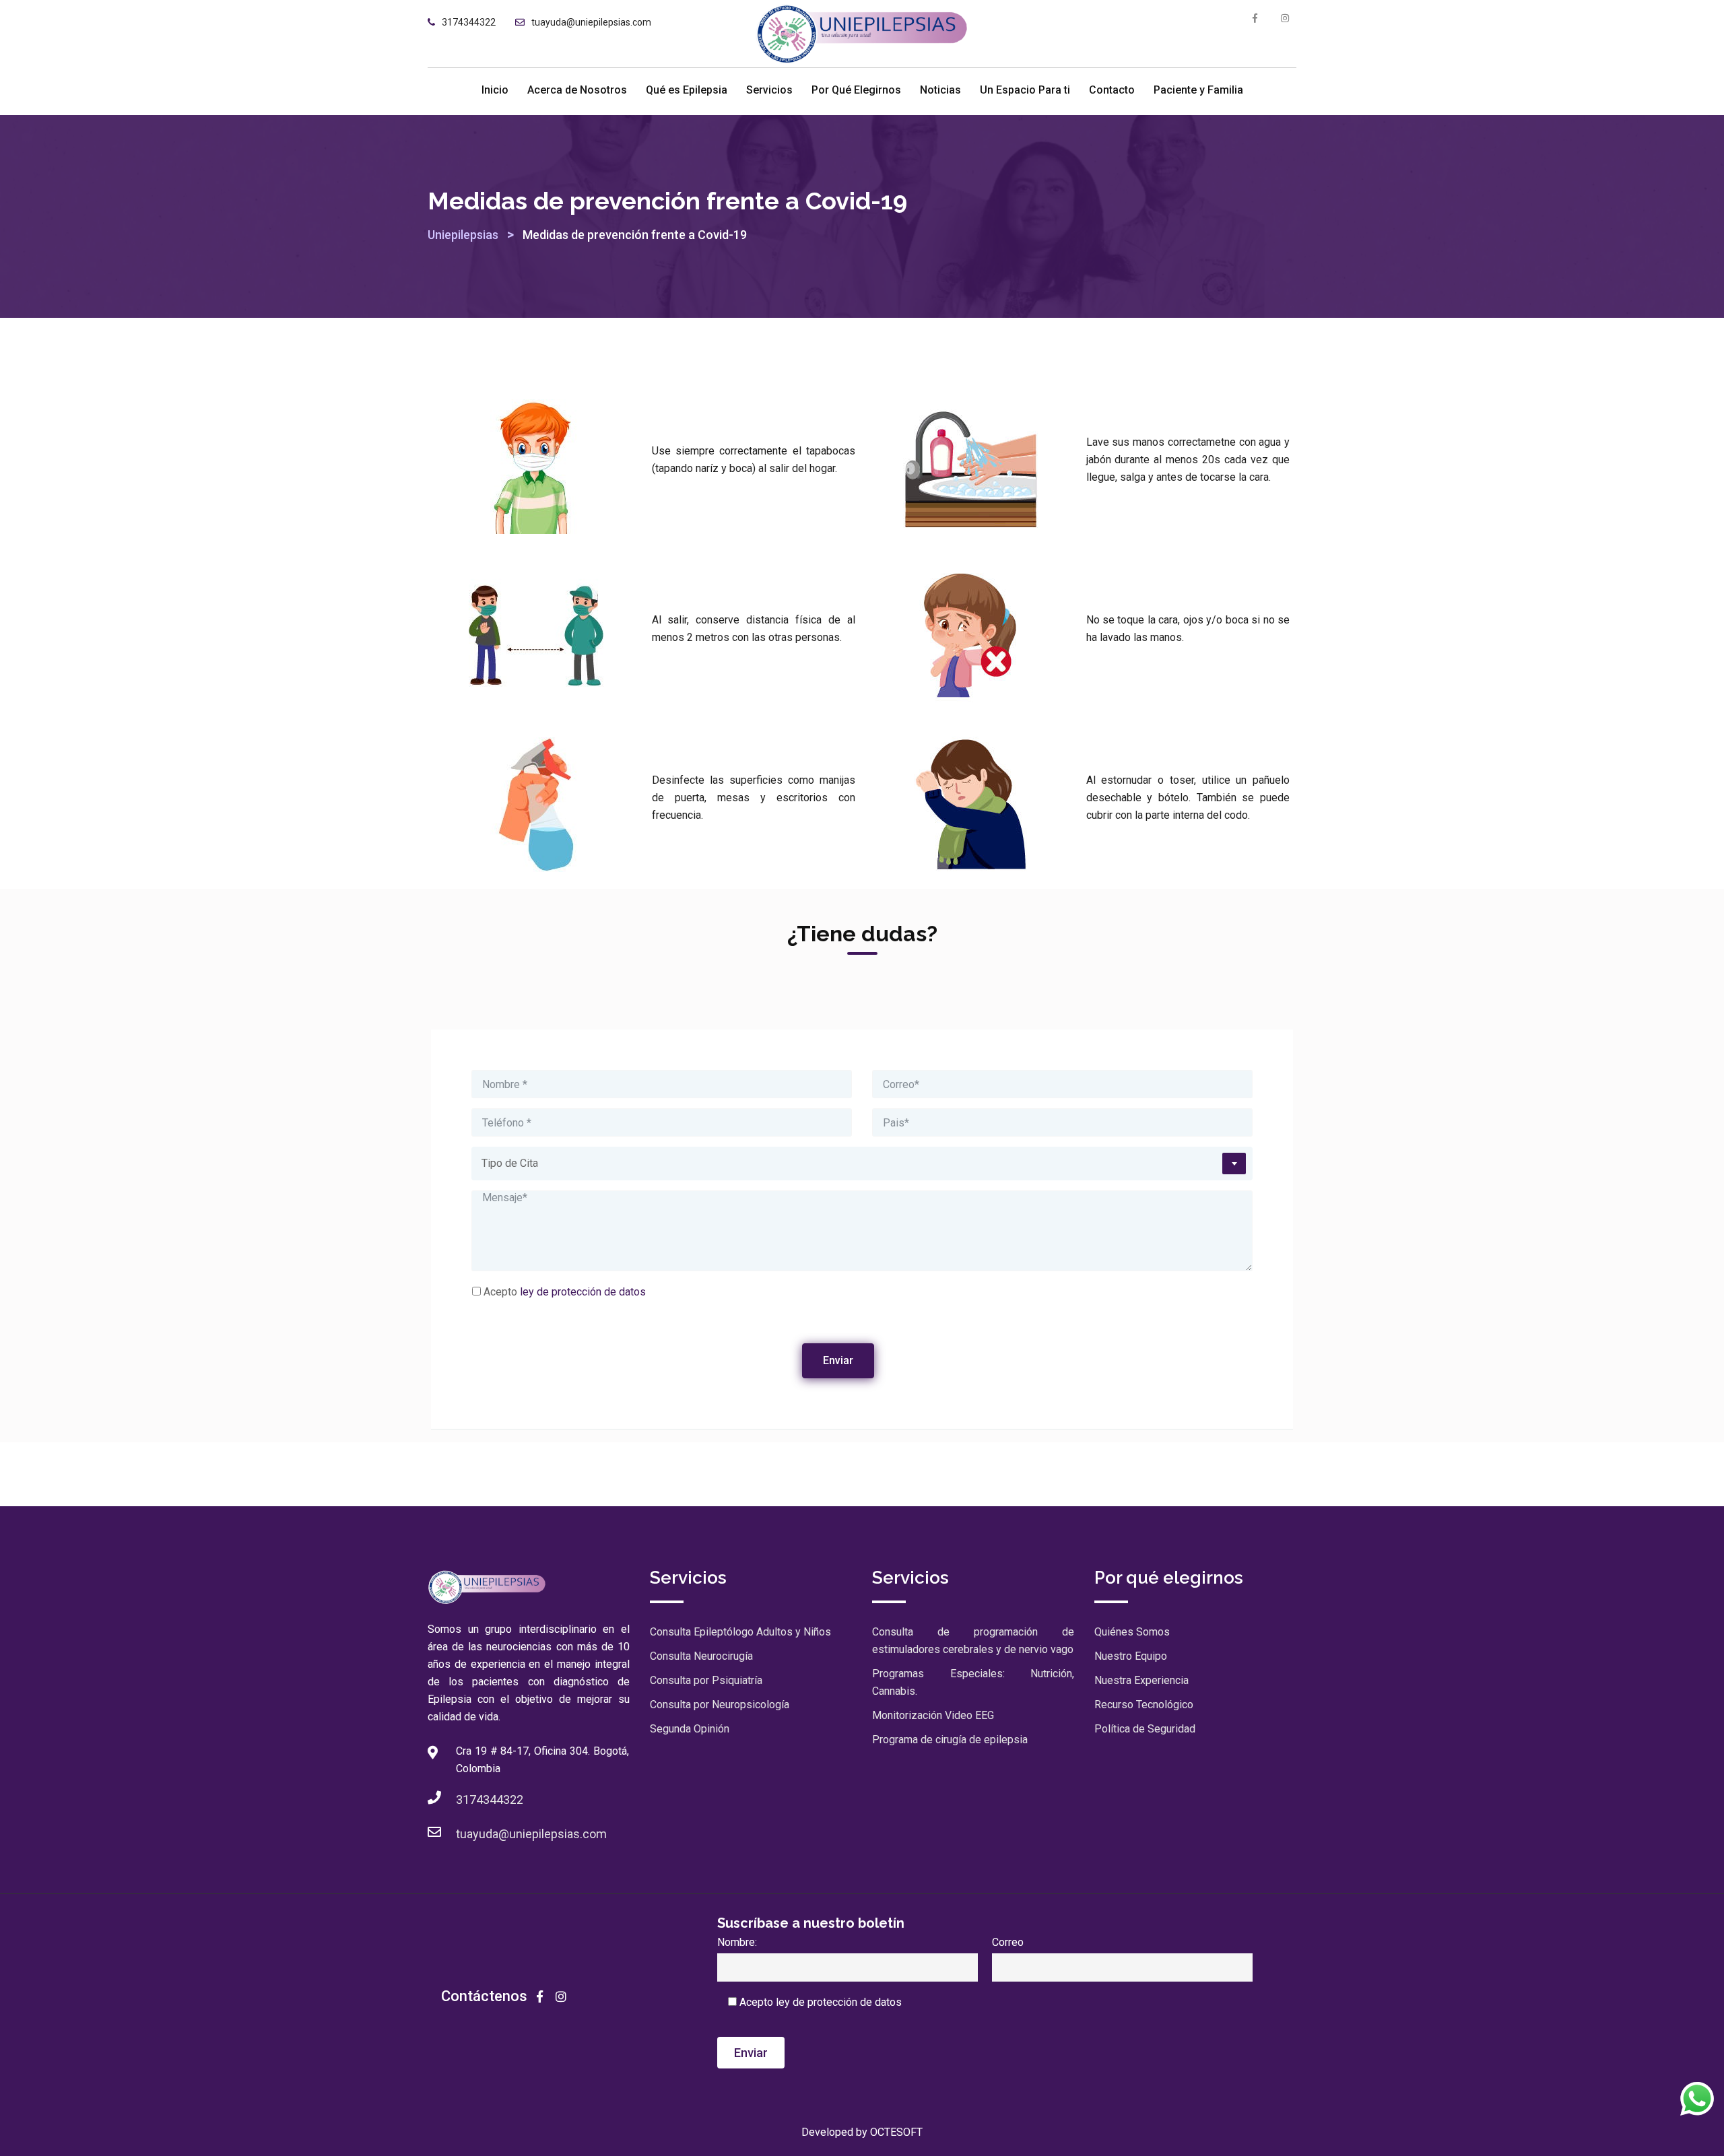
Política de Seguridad (1145, 1729)
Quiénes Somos (1132, 1632)
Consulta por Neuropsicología (720, 1705)
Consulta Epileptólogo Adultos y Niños (740, 1632)
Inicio (495, 90)
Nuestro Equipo (1131, 1656)
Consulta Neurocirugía (701, 1656)
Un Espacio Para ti (1025, 90)
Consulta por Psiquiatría (706, 1680)
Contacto (1112, 90)
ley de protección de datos (583, 1292)
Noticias (940, 90)
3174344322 (469, 22)
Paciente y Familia (1198, 90)
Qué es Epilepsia (687, 90)
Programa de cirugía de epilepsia (950, 1740)
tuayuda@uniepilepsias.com (591, 22)
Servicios (769, 90)
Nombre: (737, 1942)
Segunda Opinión (690, 1729)
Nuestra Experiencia (1141, 1680)
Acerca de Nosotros (577, 90)
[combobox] (862, 1164)
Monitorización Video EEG (933, 1715)
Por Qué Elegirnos (856, 90)
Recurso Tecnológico (1144, 1705)
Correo (1008, 1942)
